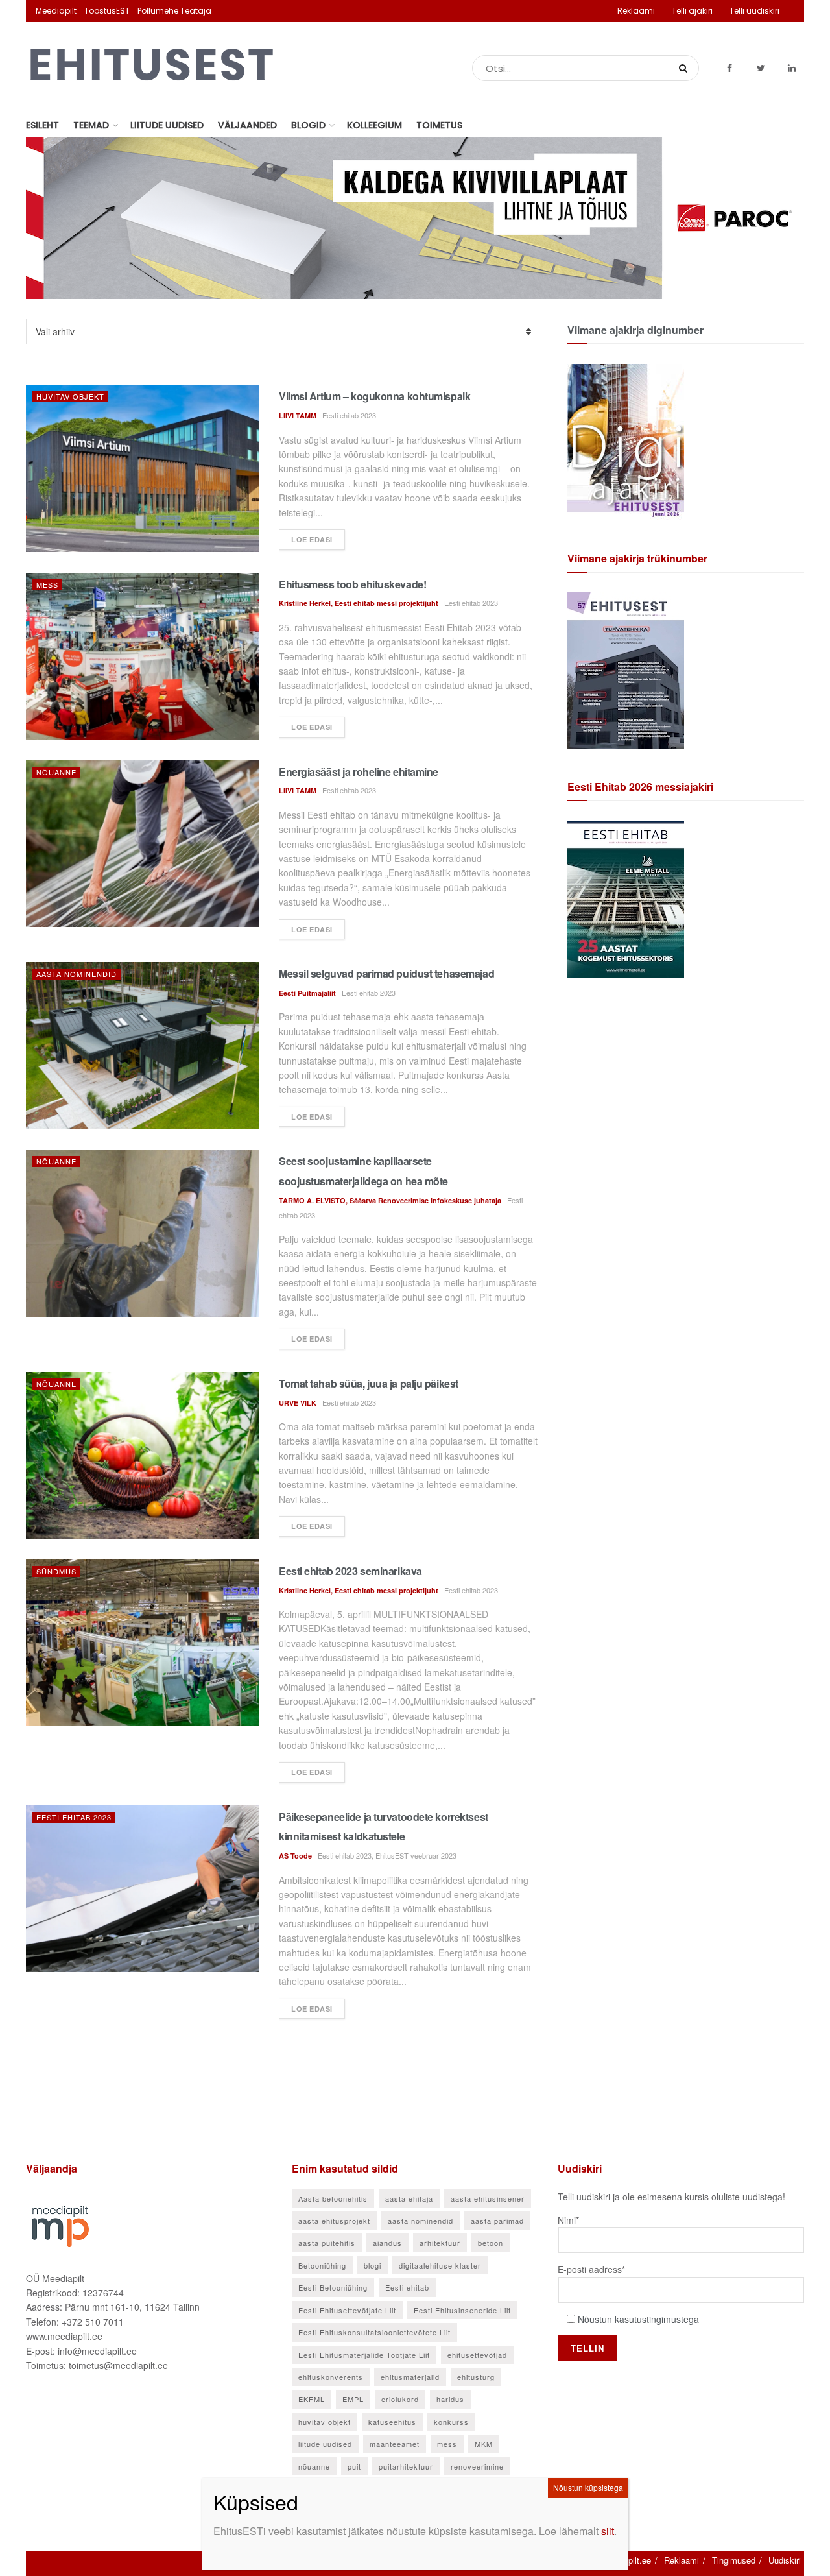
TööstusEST (107, 11)
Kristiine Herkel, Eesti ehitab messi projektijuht (359, 603)
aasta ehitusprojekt (334, 2221)
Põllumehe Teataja (174, 11)
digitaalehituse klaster (440, 2265)
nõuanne (314, 2466)
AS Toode (295, 1856)
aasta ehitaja (409, 2198)
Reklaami (636, 11)
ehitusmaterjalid (410, 2377)
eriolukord (400, 2399)
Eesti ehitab (407, 2287)
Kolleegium (374, 125)
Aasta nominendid (77, 974)
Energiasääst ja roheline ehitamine (359, 772)
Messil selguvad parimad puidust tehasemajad (386, 973)
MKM (484, 2444)
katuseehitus (392, 2422)
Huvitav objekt (70, 396)
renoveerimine (477, 2466)
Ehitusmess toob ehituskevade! (352, 584)
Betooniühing (322, 2265)
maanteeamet (395, 2444)
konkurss (451, 2422)
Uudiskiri (785, 2560)
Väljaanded (247, 125)
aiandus (387, 2243)
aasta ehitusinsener (488, 2198)
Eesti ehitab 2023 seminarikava (350, 1571)
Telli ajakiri (692, 11)
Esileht (42, 125)
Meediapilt (56, 11)
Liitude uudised (167, 125)
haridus (450, 2399)
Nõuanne (56, 772)
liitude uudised (325, 2444)
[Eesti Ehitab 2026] (626, 898)
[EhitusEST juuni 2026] (626, 441)
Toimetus (439, 125)
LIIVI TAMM (298, 415)
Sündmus (56, 1571)
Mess (47, 584)
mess (447, 2444)
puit (354, 2466)
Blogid (308, 125)
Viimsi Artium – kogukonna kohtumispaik (374, 396)
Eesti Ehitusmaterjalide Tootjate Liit (364, 2355)
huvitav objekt (325, 2422)
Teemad (91, 125)
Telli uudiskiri (754, 11)
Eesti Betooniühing (333, 2287)
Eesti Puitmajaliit (307, 993)
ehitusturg (476, 2377)
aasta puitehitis (327, 2243)
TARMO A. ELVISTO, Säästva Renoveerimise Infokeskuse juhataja (390, 1200)
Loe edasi (312, 539)
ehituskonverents (331, 2377)
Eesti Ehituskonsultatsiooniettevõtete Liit (374, 2332)
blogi (373, 2265)
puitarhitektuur (406, 2466)
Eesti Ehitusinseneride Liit (462, 2310)
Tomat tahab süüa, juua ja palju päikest (369, 1383)
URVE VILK (298, 1403)
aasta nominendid (421, 2221)
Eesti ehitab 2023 (74, 1817)
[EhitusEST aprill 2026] (626, 669)
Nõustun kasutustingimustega (638, 2319)
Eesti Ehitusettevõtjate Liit (347, 2310)
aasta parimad (497, 2221)
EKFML (312, 2399)
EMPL (353, 2399)
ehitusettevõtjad (477, 2355)
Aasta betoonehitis (333, 2198)
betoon (491, 2243)
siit (608, 2531)
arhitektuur (440, 2243)
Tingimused (734, 2560)
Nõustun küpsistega (588, 2487)
